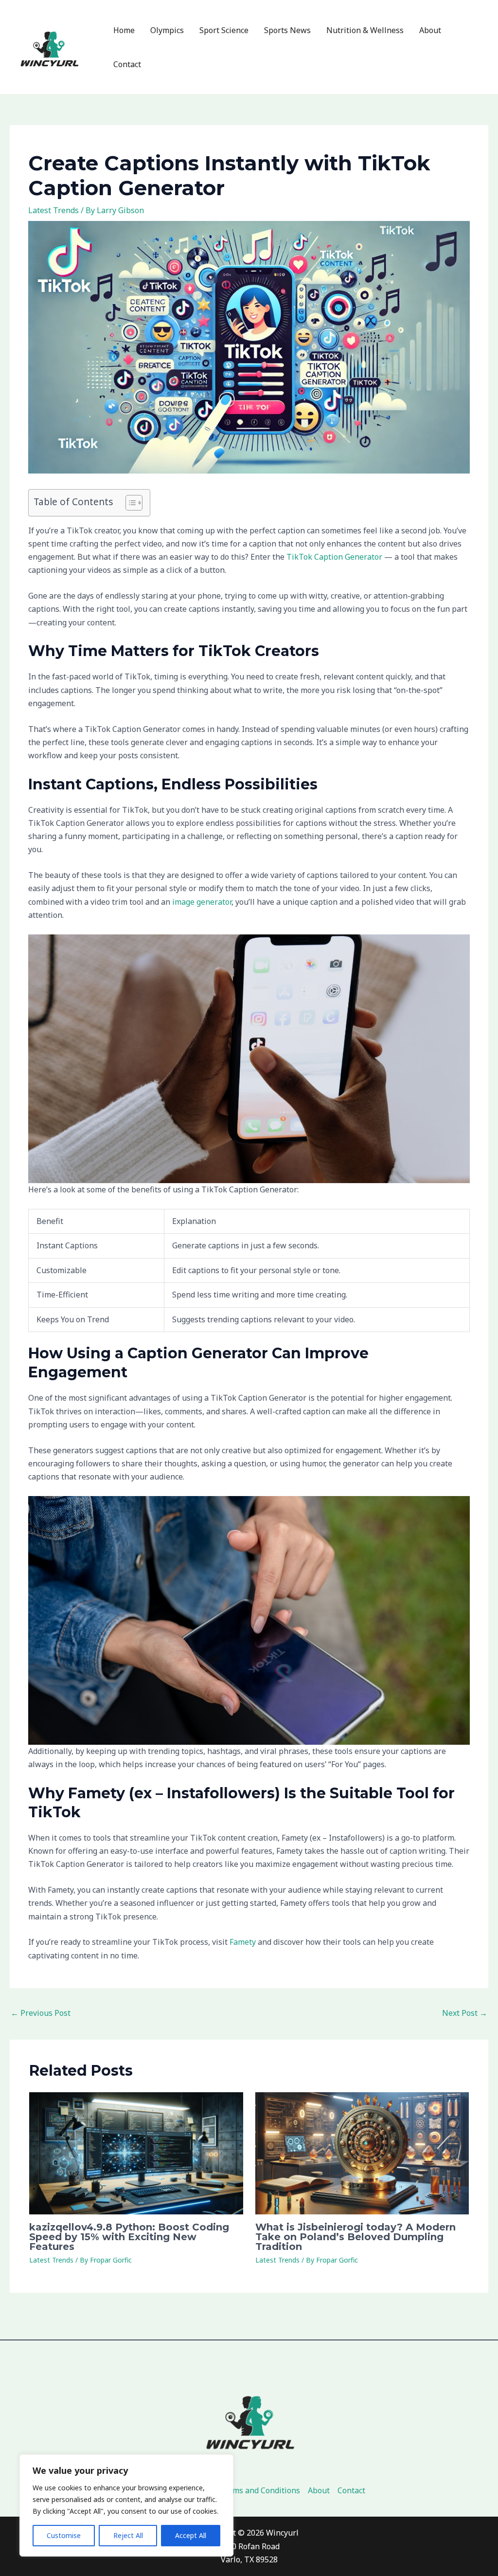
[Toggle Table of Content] (129, 503)
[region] (126, 2505)
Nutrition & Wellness (365, 30)
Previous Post (41, 2013)
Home (124, 30)
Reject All (128, 2535)
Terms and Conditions (260, 2490)
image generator (202, 902)
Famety (243, 1942)
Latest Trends (53, 210)
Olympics (167, 30)
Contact (127, 64)
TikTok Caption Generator (334, 557)
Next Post (465, 2013)
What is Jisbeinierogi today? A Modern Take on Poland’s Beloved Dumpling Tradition (356, 2237)
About (430, 30)
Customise (64, 2535)
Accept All (191, 2535)
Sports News (287, 30)
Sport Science (224, 30)
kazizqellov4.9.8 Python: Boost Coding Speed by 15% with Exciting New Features (129, 2237)
